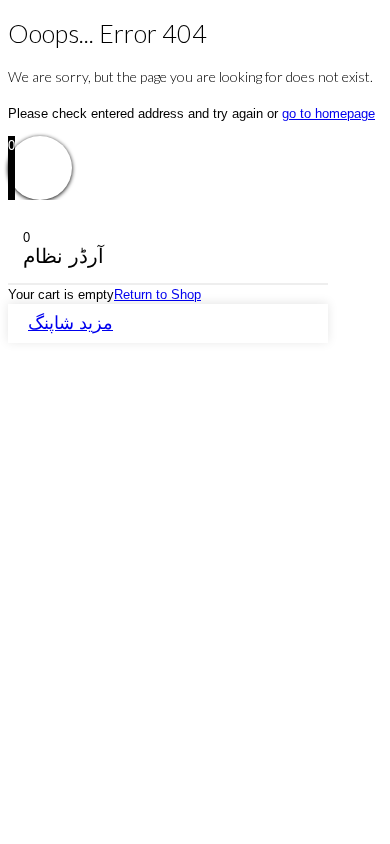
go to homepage (328, 113)
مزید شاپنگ (70, 323)
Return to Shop (157, 294)
